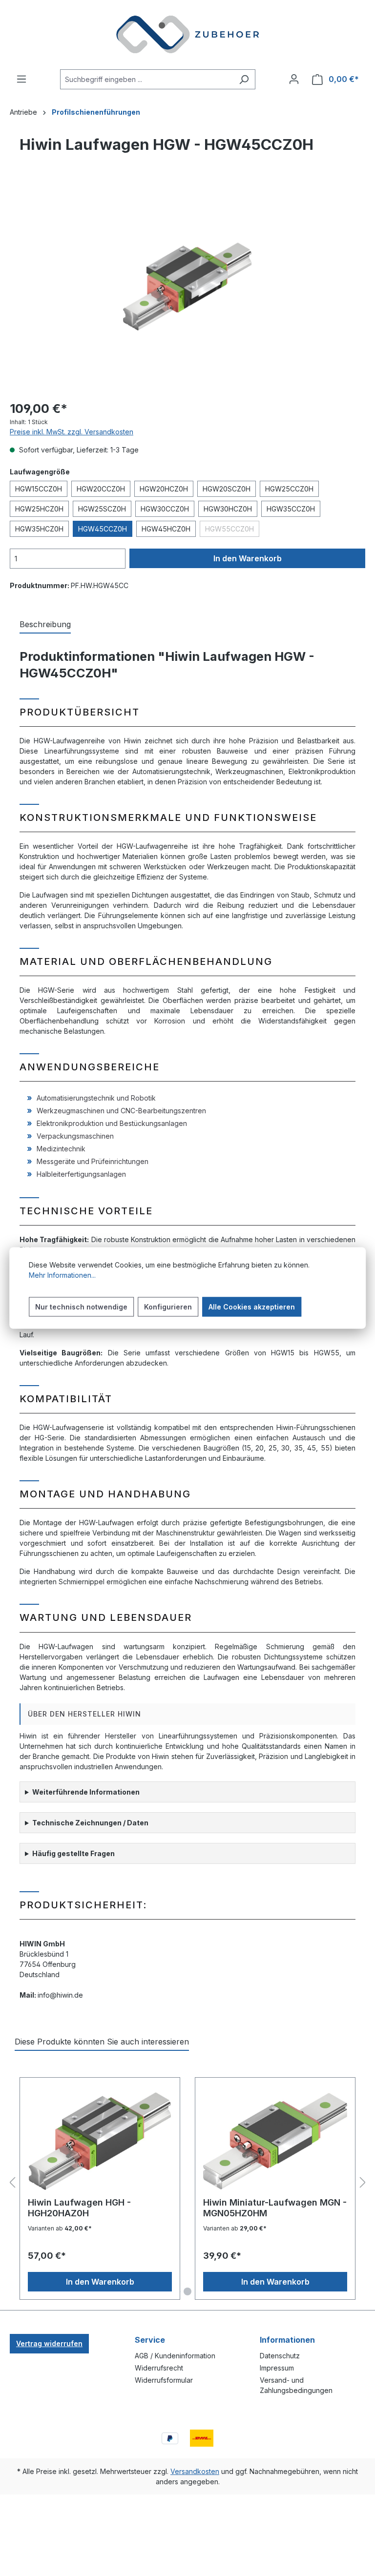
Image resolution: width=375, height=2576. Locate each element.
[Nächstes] (363, 2183)
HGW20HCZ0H (164, 489)
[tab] (45, 625)
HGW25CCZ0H (289, 489)
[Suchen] (244, 79)
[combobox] (146, 79)
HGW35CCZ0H (291, 509)
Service (150, 2340)
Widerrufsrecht (159, 2368)
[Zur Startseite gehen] (187, 35)
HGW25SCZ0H (102, 509)
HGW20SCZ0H (227, 489)
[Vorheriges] (12, 2183)
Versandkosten (195, 2471)
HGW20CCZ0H (101, 489)
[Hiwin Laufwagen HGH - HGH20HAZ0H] (100, 2141)
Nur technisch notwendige (81, 1307)
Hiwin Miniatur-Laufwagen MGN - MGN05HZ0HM (275, 2208)
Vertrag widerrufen (49, 2343)
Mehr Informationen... (62, 1275)
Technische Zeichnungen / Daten (90, 1823)
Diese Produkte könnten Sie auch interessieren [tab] (102, 2042)
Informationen (287, 2340)
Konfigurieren (168, 1307)
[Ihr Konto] (294, 79)
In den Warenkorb (248, 558)
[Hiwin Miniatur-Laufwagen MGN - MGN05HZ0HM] (275, 2141)
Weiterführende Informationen (86, 1792)
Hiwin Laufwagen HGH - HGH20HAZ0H (79, 2208)
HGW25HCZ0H (39, 509)
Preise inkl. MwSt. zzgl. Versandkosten (72, 432)
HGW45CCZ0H (103, 529)
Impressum (277, 2368)
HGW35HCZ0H (39, 529)
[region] (187, 286)
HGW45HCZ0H (166, 529)
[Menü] (21, 79)
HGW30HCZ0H (228, 509)
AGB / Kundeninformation (175, 2356)
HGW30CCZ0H (165, 509)
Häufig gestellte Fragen (73, 1853)
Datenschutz (280, 2356)
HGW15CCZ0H (39, 489)
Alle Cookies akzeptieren (252, 1307)
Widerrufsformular (164, 2380)
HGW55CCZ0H (232, 531)
